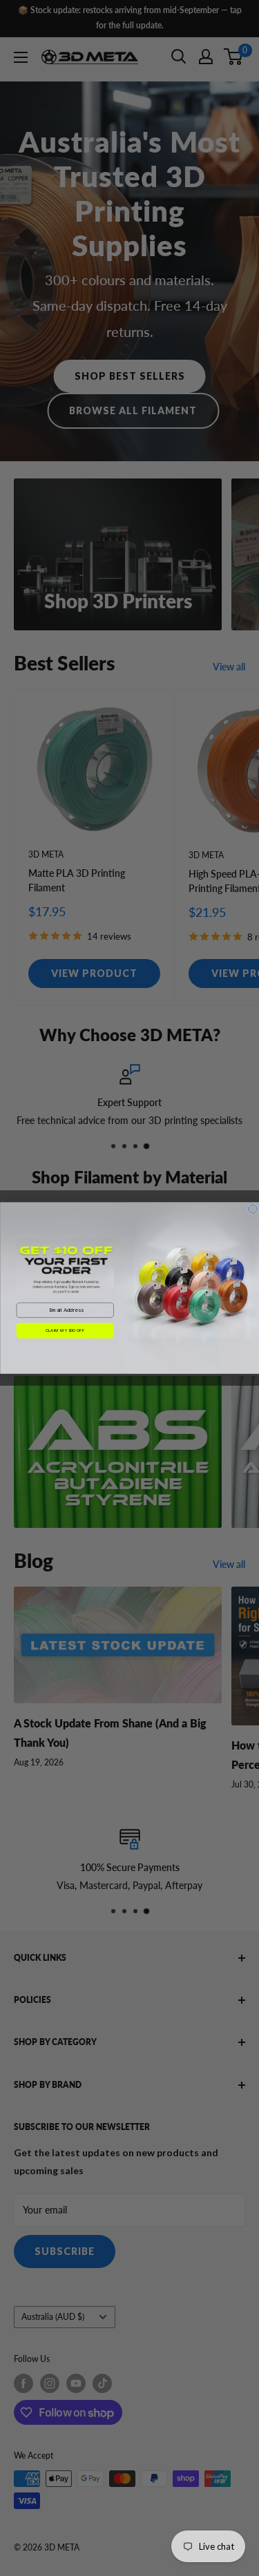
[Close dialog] (252, 1209)
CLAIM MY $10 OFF (65, 1330)
